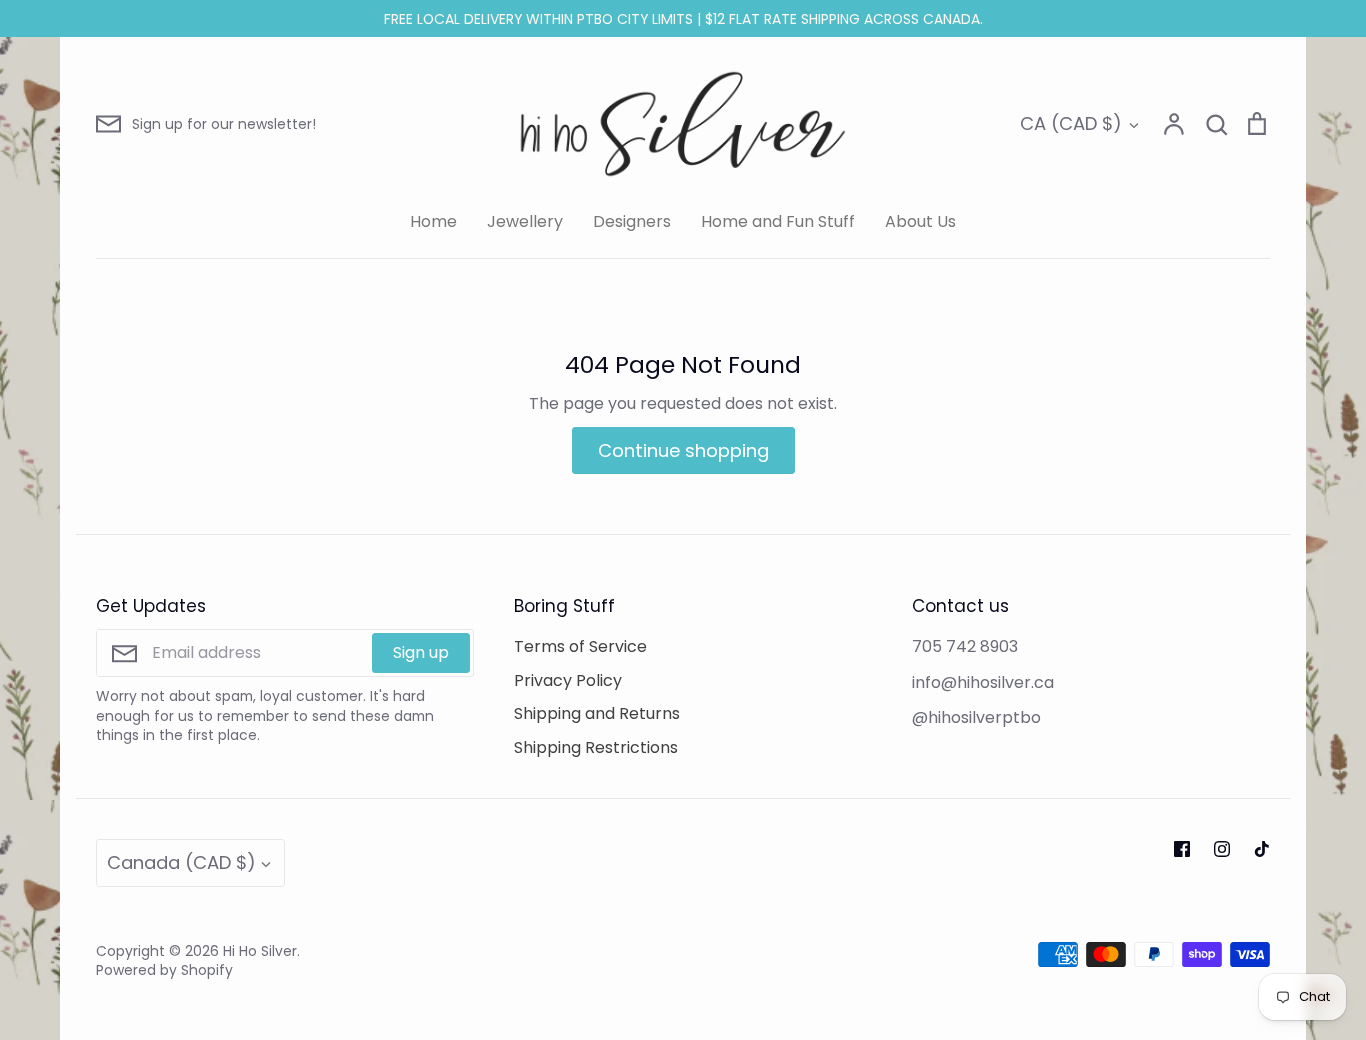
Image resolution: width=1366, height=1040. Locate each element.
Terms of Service (580, 646)
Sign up (421, 652)
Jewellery (525, 221)
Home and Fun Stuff (778, 221)
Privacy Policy (568, 680)
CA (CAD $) (1071, 123)
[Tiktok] (1262, 849)
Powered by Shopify (164, 970)
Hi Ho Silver (260, 951)
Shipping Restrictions (596, 747)
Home (433, 221)
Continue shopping (683, 450)
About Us (920, 221)
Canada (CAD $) (181, 862)
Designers (632, 221)
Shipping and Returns (597, 713)
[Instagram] (1222, 849)
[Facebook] (1182, 849)
